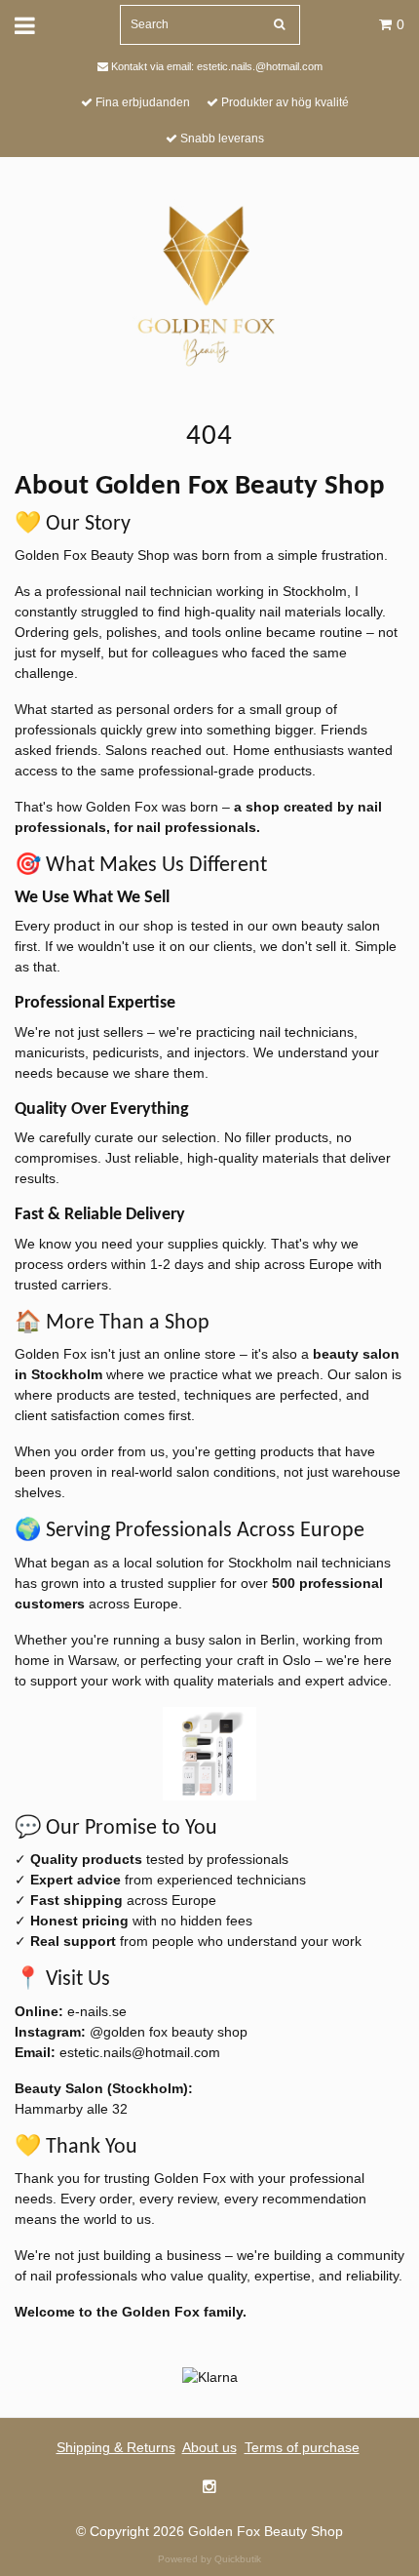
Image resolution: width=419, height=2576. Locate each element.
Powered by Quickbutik (209, 2559)
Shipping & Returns (116, 2447)
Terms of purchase (302, 2447)
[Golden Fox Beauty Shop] (210, 283)
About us (209, 2447)
